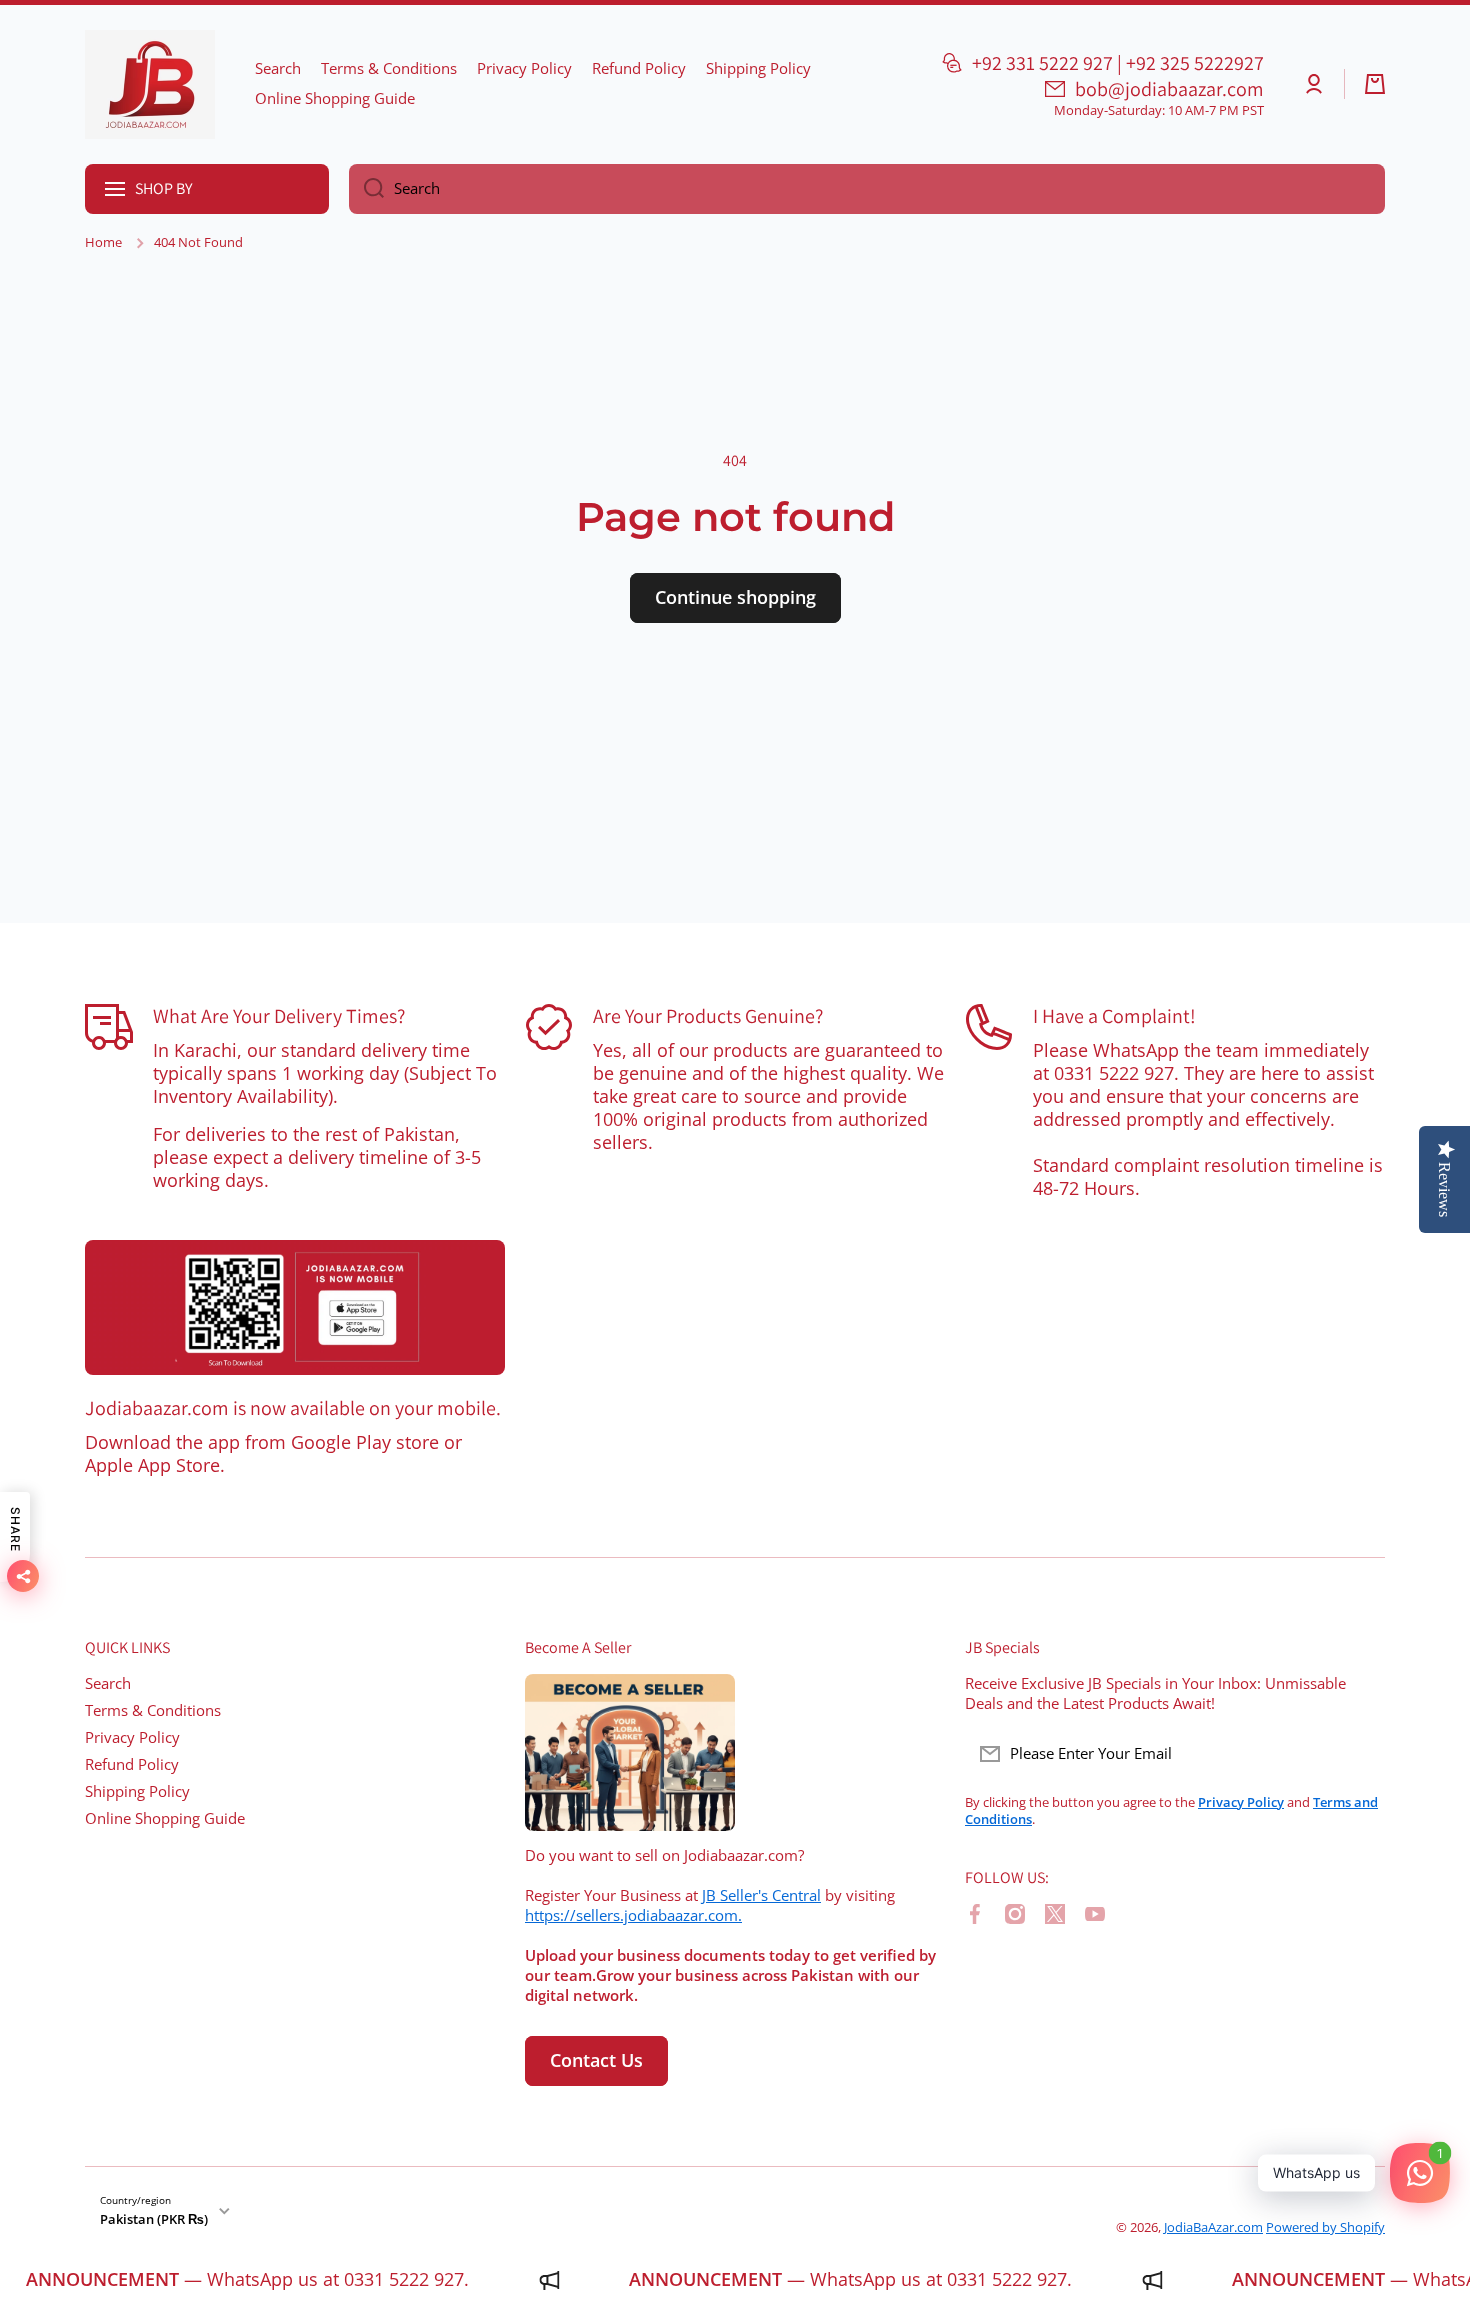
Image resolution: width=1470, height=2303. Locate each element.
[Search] (366, 189)
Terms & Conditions (153, 1710)
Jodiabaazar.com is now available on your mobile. (293, 1408)
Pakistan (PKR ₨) (154, 2219)
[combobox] (867, 189)
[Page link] (295, 1308)
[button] (1375, 84)
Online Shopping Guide (165, 1818)
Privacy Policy (132, 1737)
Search (108, 1683)
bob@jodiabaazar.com (1169, 89)
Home (103, 242)
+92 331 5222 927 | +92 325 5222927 (1118, 63)
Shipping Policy (137, 1791)
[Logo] (150, 84)
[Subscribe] (1360, 1754)
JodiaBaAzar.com (1213, 2227)
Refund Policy (132, 1764)
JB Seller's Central (761, 1895)
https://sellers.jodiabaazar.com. (633, 1915)
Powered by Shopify (1325, 2227)
